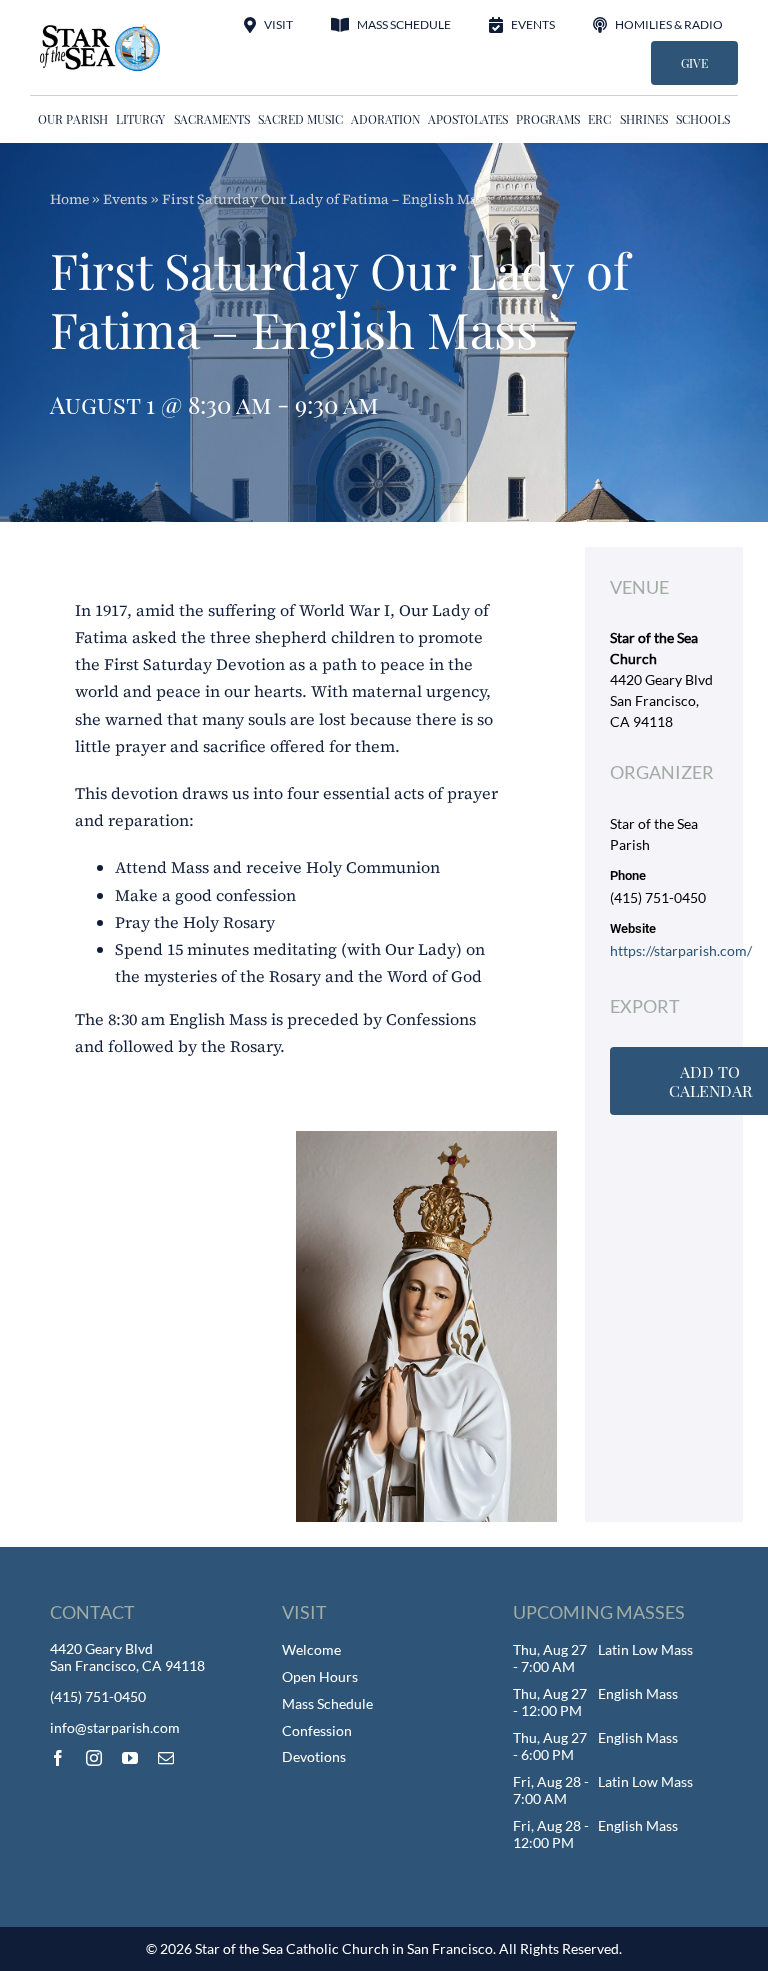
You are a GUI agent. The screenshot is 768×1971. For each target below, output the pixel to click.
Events (125, 199)
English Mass (638, 1693)
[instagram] (94, 1758)
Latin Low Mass (645, 1649)
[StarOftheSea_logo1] (101, 31)
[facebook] (58, 1758)
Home (69, 199)
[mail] (166, 1758)
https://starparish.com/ (681, 950)
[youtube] (130, 1758)
